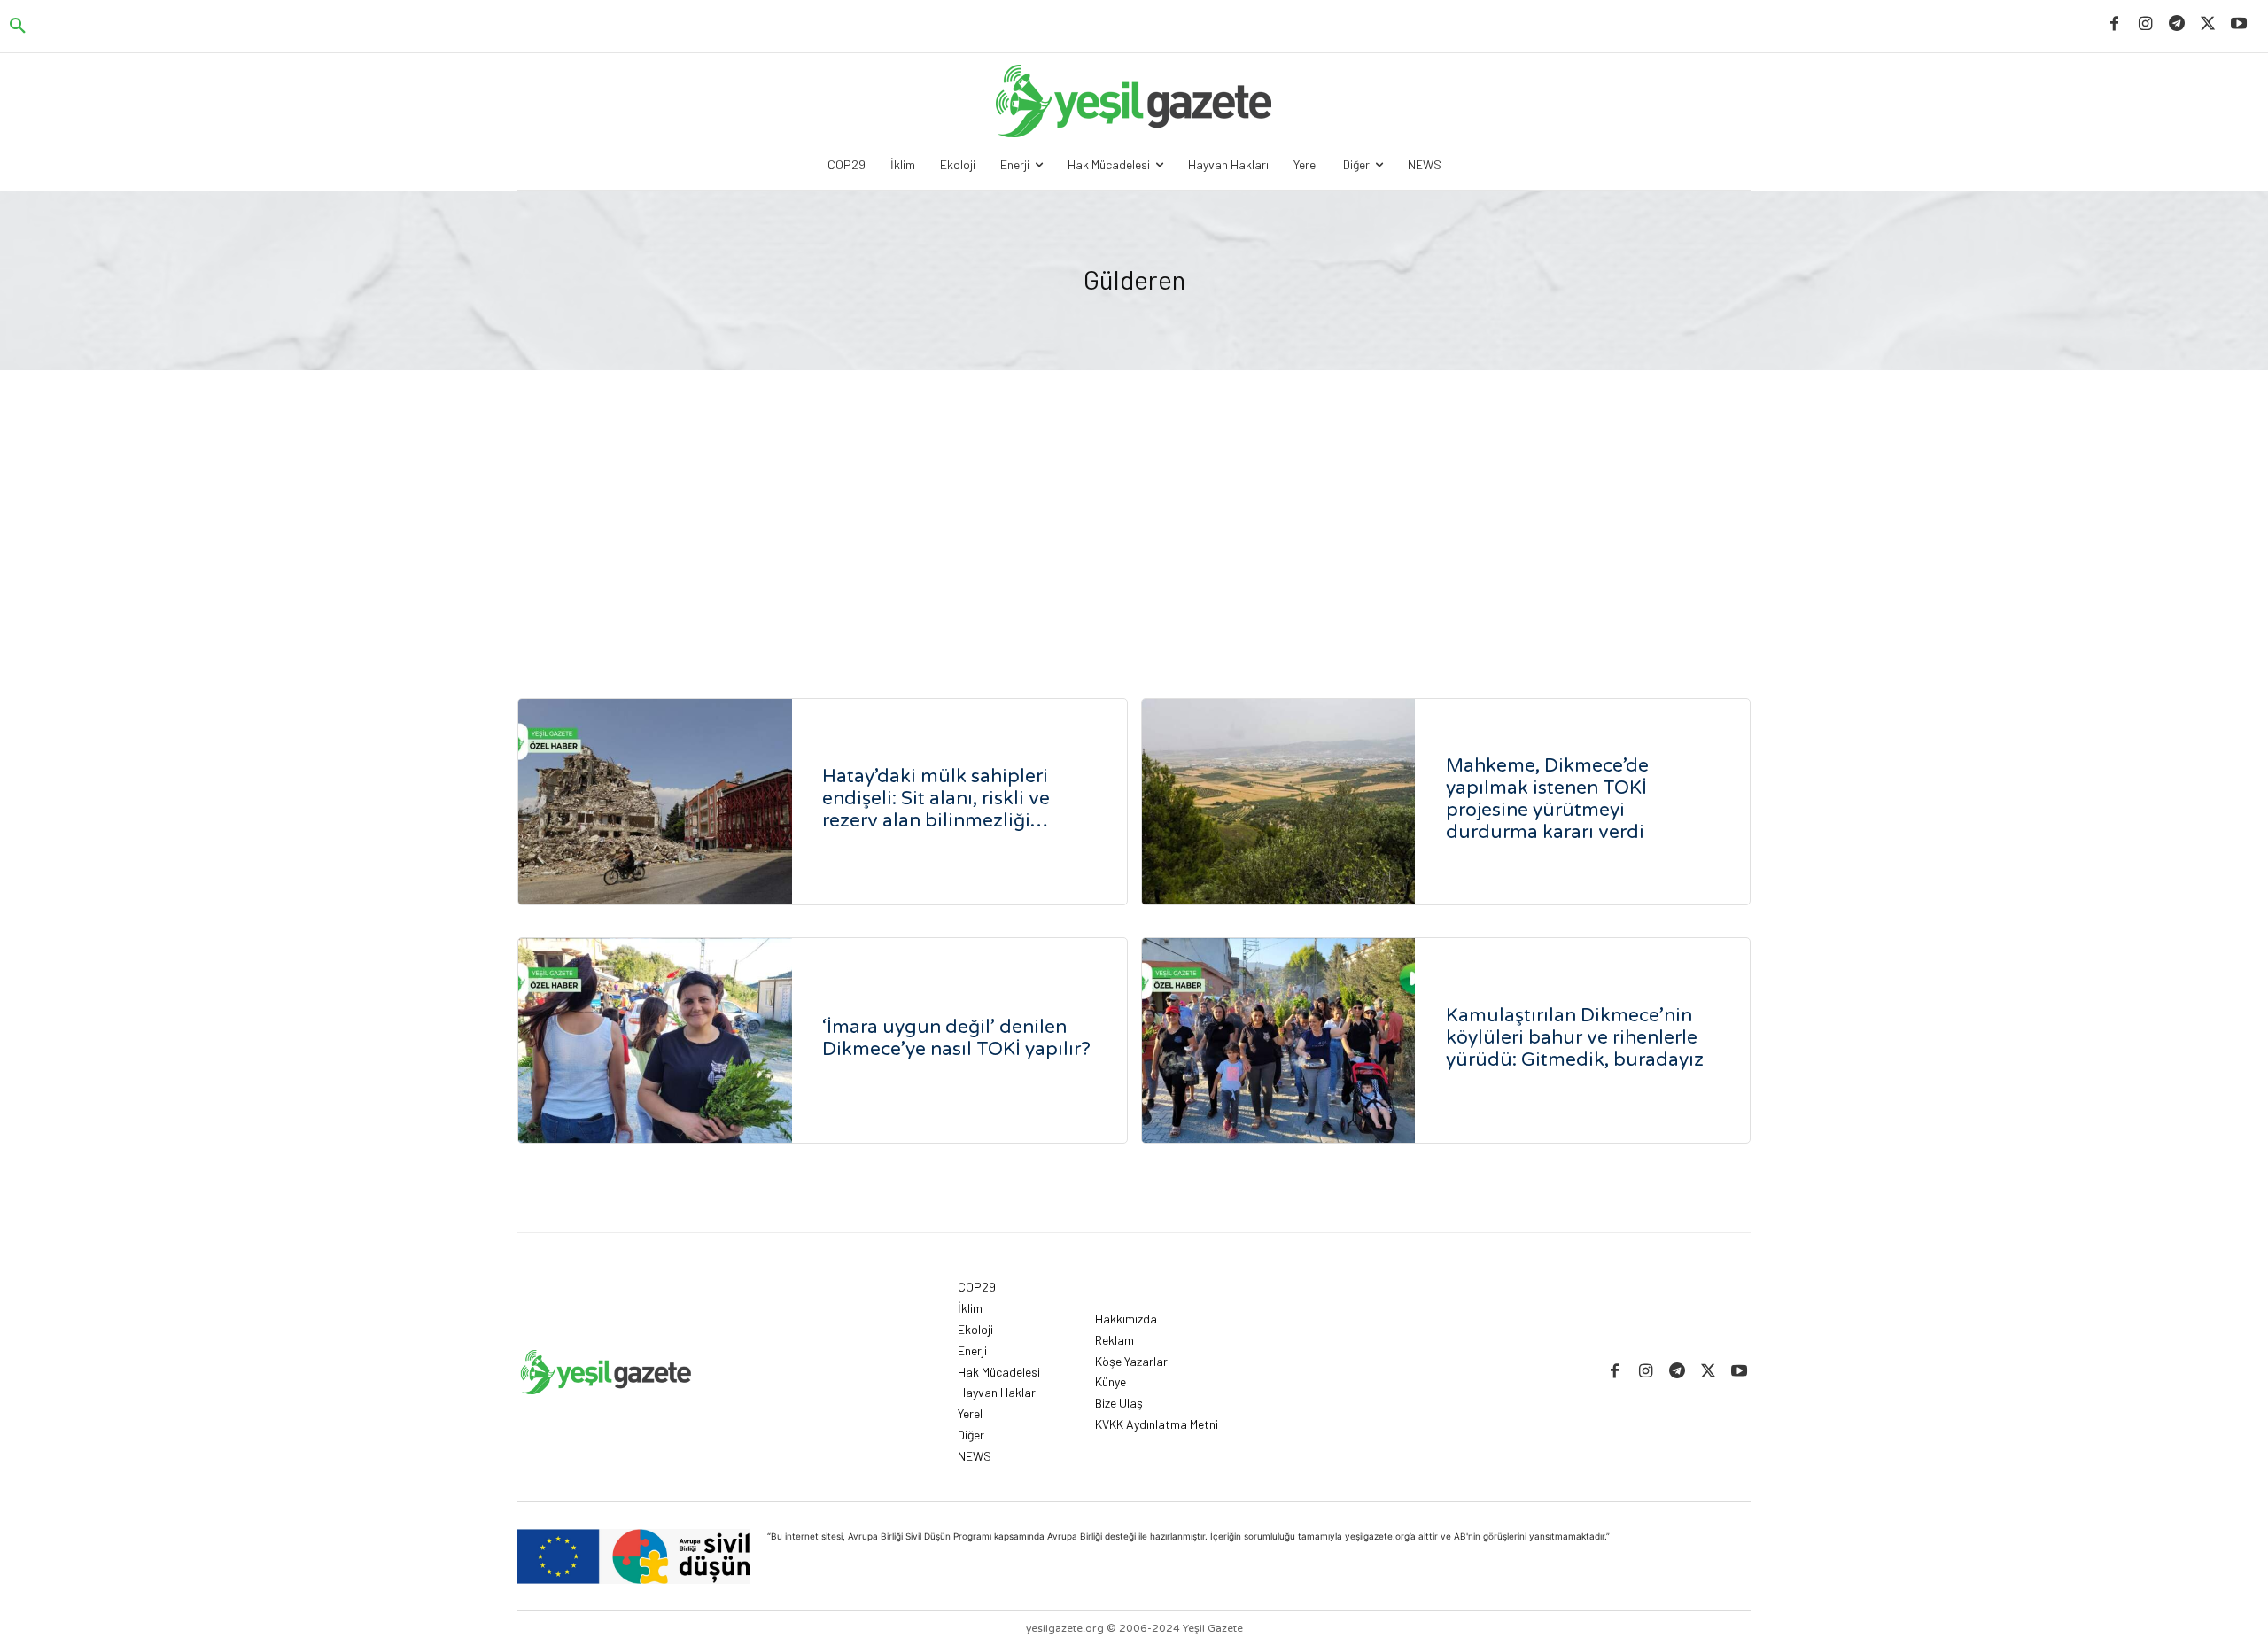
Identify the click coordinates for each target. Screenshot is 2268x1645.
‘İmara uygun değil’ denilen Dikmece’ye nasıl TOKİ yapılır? (956, 1038)
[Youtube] (2239, 24)
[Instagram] (2145, 24)
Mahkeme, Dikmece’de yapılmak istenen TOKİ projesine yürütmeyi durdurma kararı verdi (1547, 799)
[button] (18, 27)
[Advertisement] (1134, 503)
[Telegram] (2176, 24)
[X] (2208, 24)
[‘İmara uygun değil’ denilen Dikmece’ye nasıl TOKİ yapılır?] (655, 1041)
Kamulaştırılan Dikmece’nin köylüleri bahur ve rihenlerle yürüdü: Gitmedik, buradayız (1575, 1038)
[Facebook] (2114, 24)
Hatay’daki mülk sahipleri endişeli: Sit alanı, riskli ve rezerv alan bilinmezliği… (936, 799)
